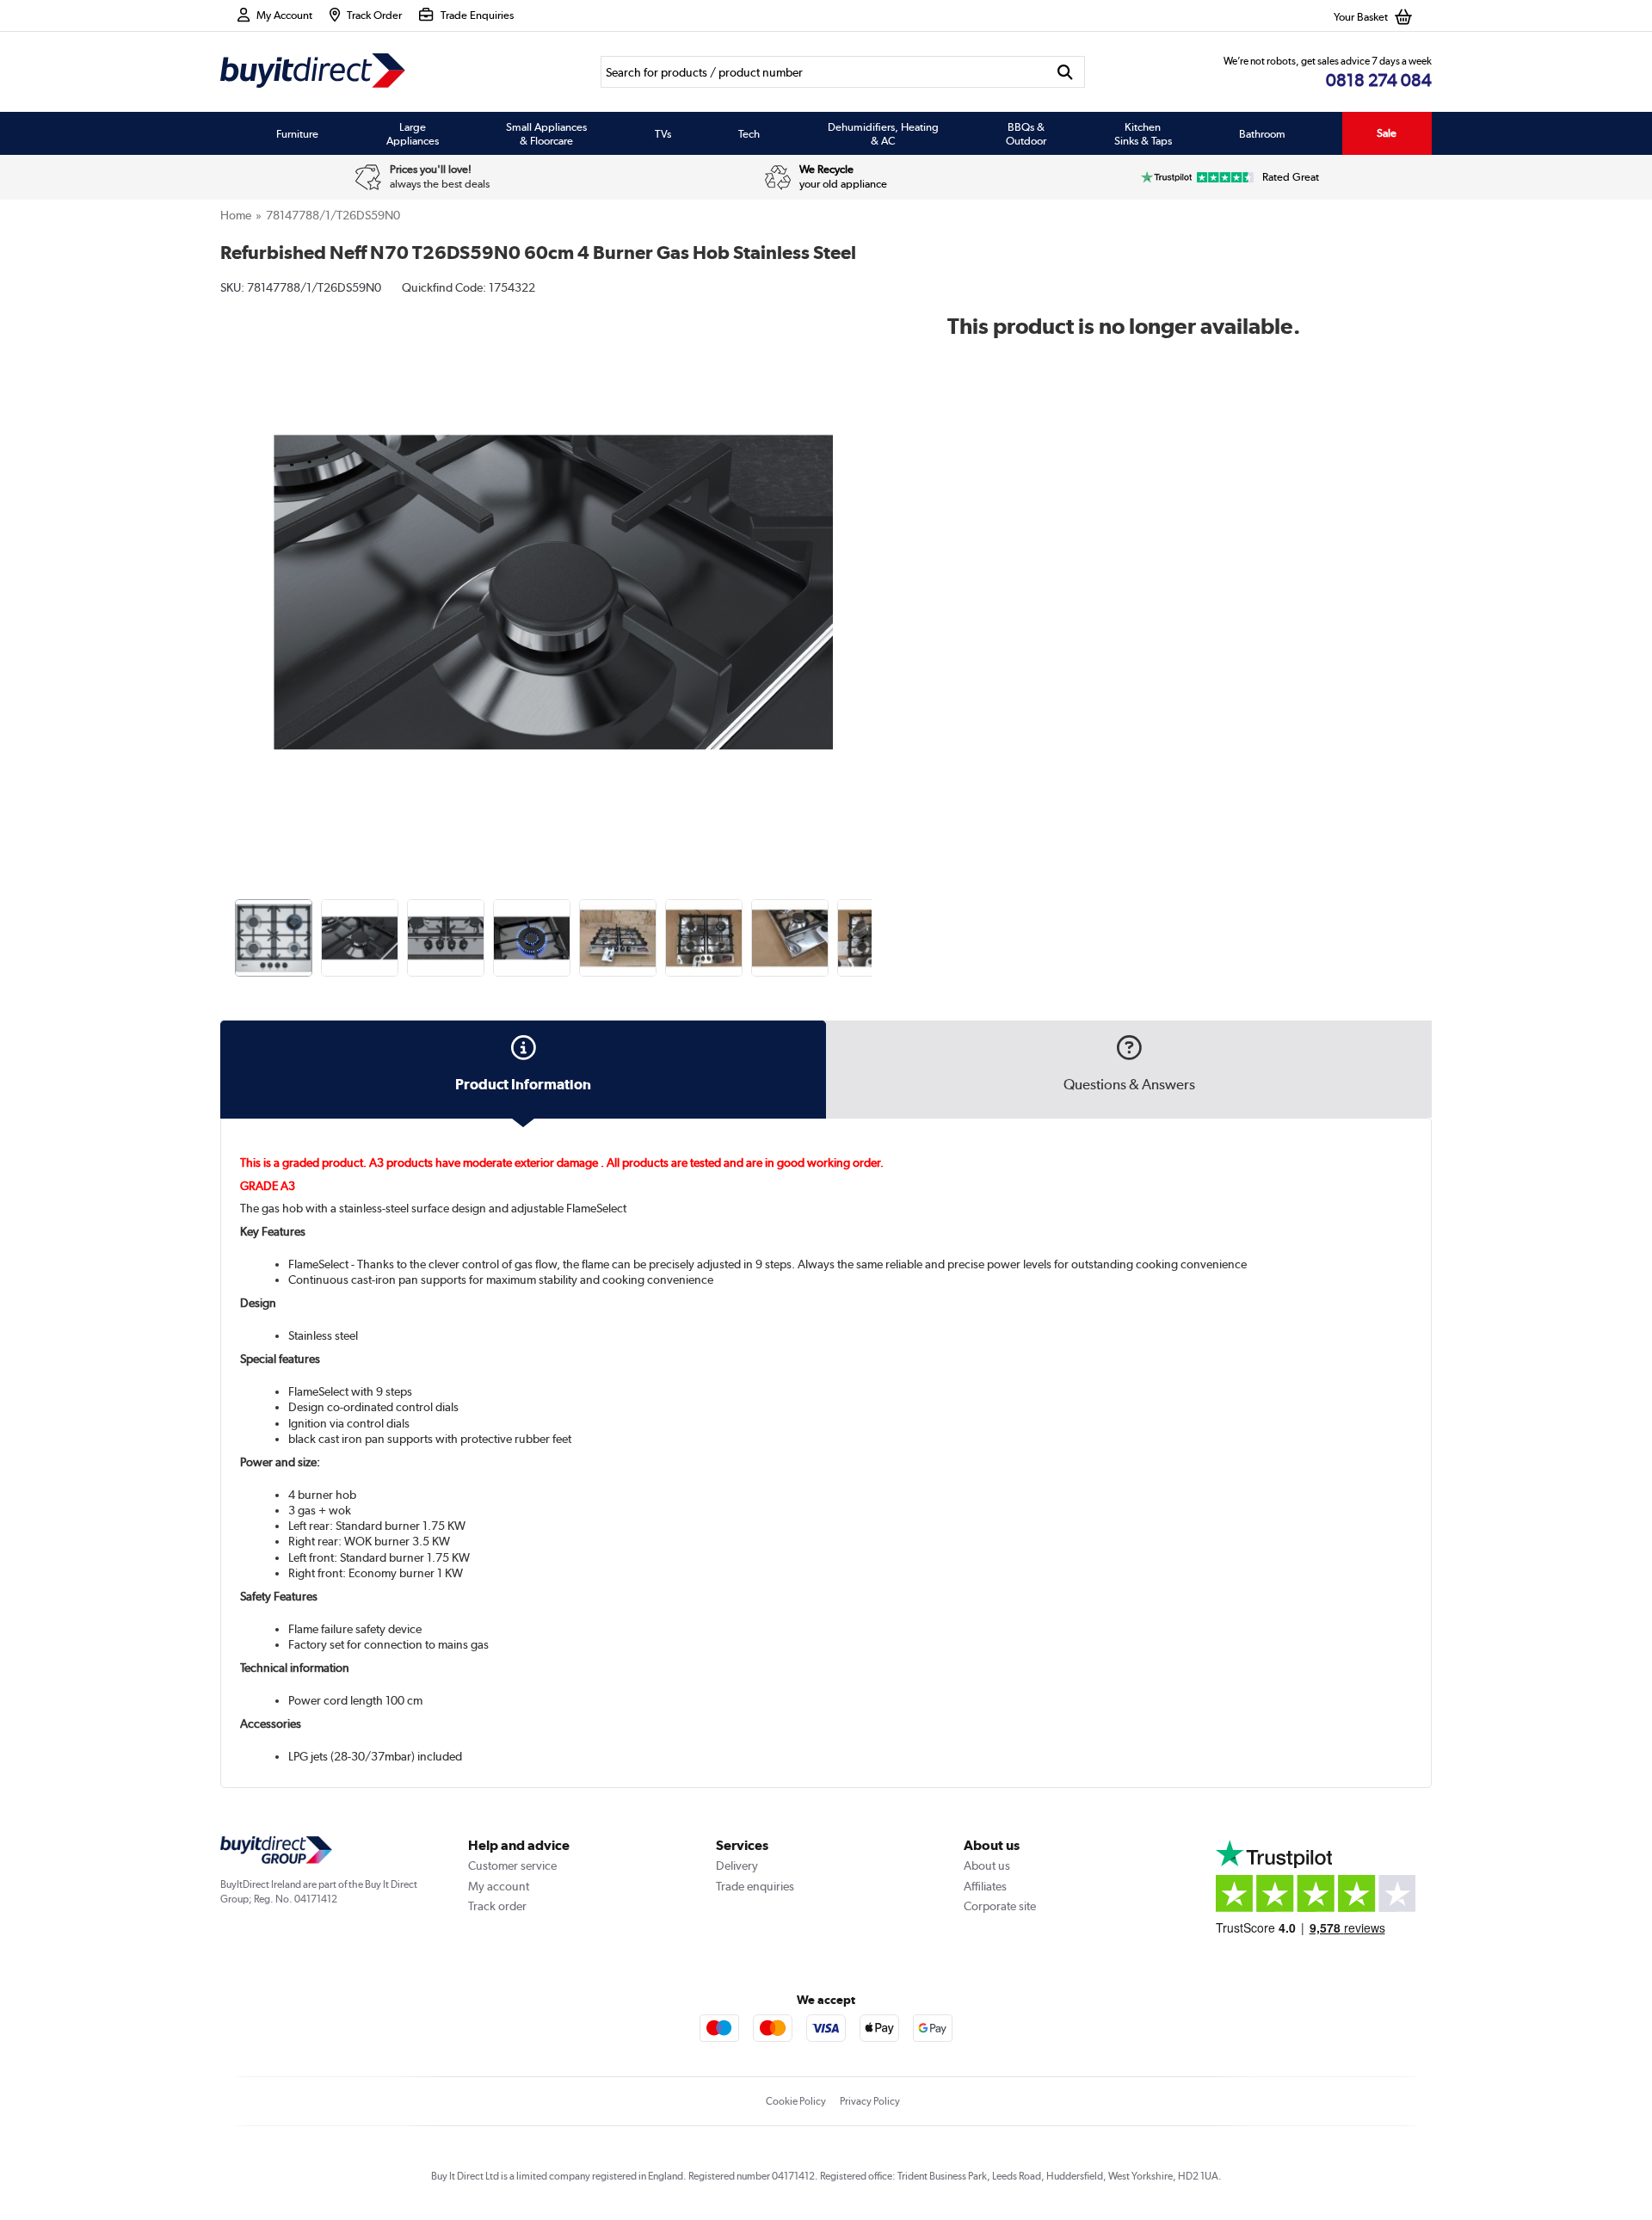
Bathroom (1262, 133)
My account (499, 1886)
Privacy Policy (870, 2101)
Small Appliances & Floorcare (546, 133)
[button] (874, 573)
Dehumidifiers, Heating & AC (883, 133)
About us (987, 1865)
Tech (749, 133)
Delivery (737, 1865)
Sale (1387, 133)
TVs (663, 133)
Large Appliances (413, 133)
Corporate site (1000, 1906)
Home (236, 215)
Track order (497, 1906)
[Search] (1066, 72)
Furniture (297, 133)
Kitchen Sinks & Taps (1143, 133)
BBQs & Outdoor (1026, 133)
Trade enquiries (755, 1886)
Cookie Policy (796, 2101)
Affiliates (985, 1886)
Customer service (512, 1865)
